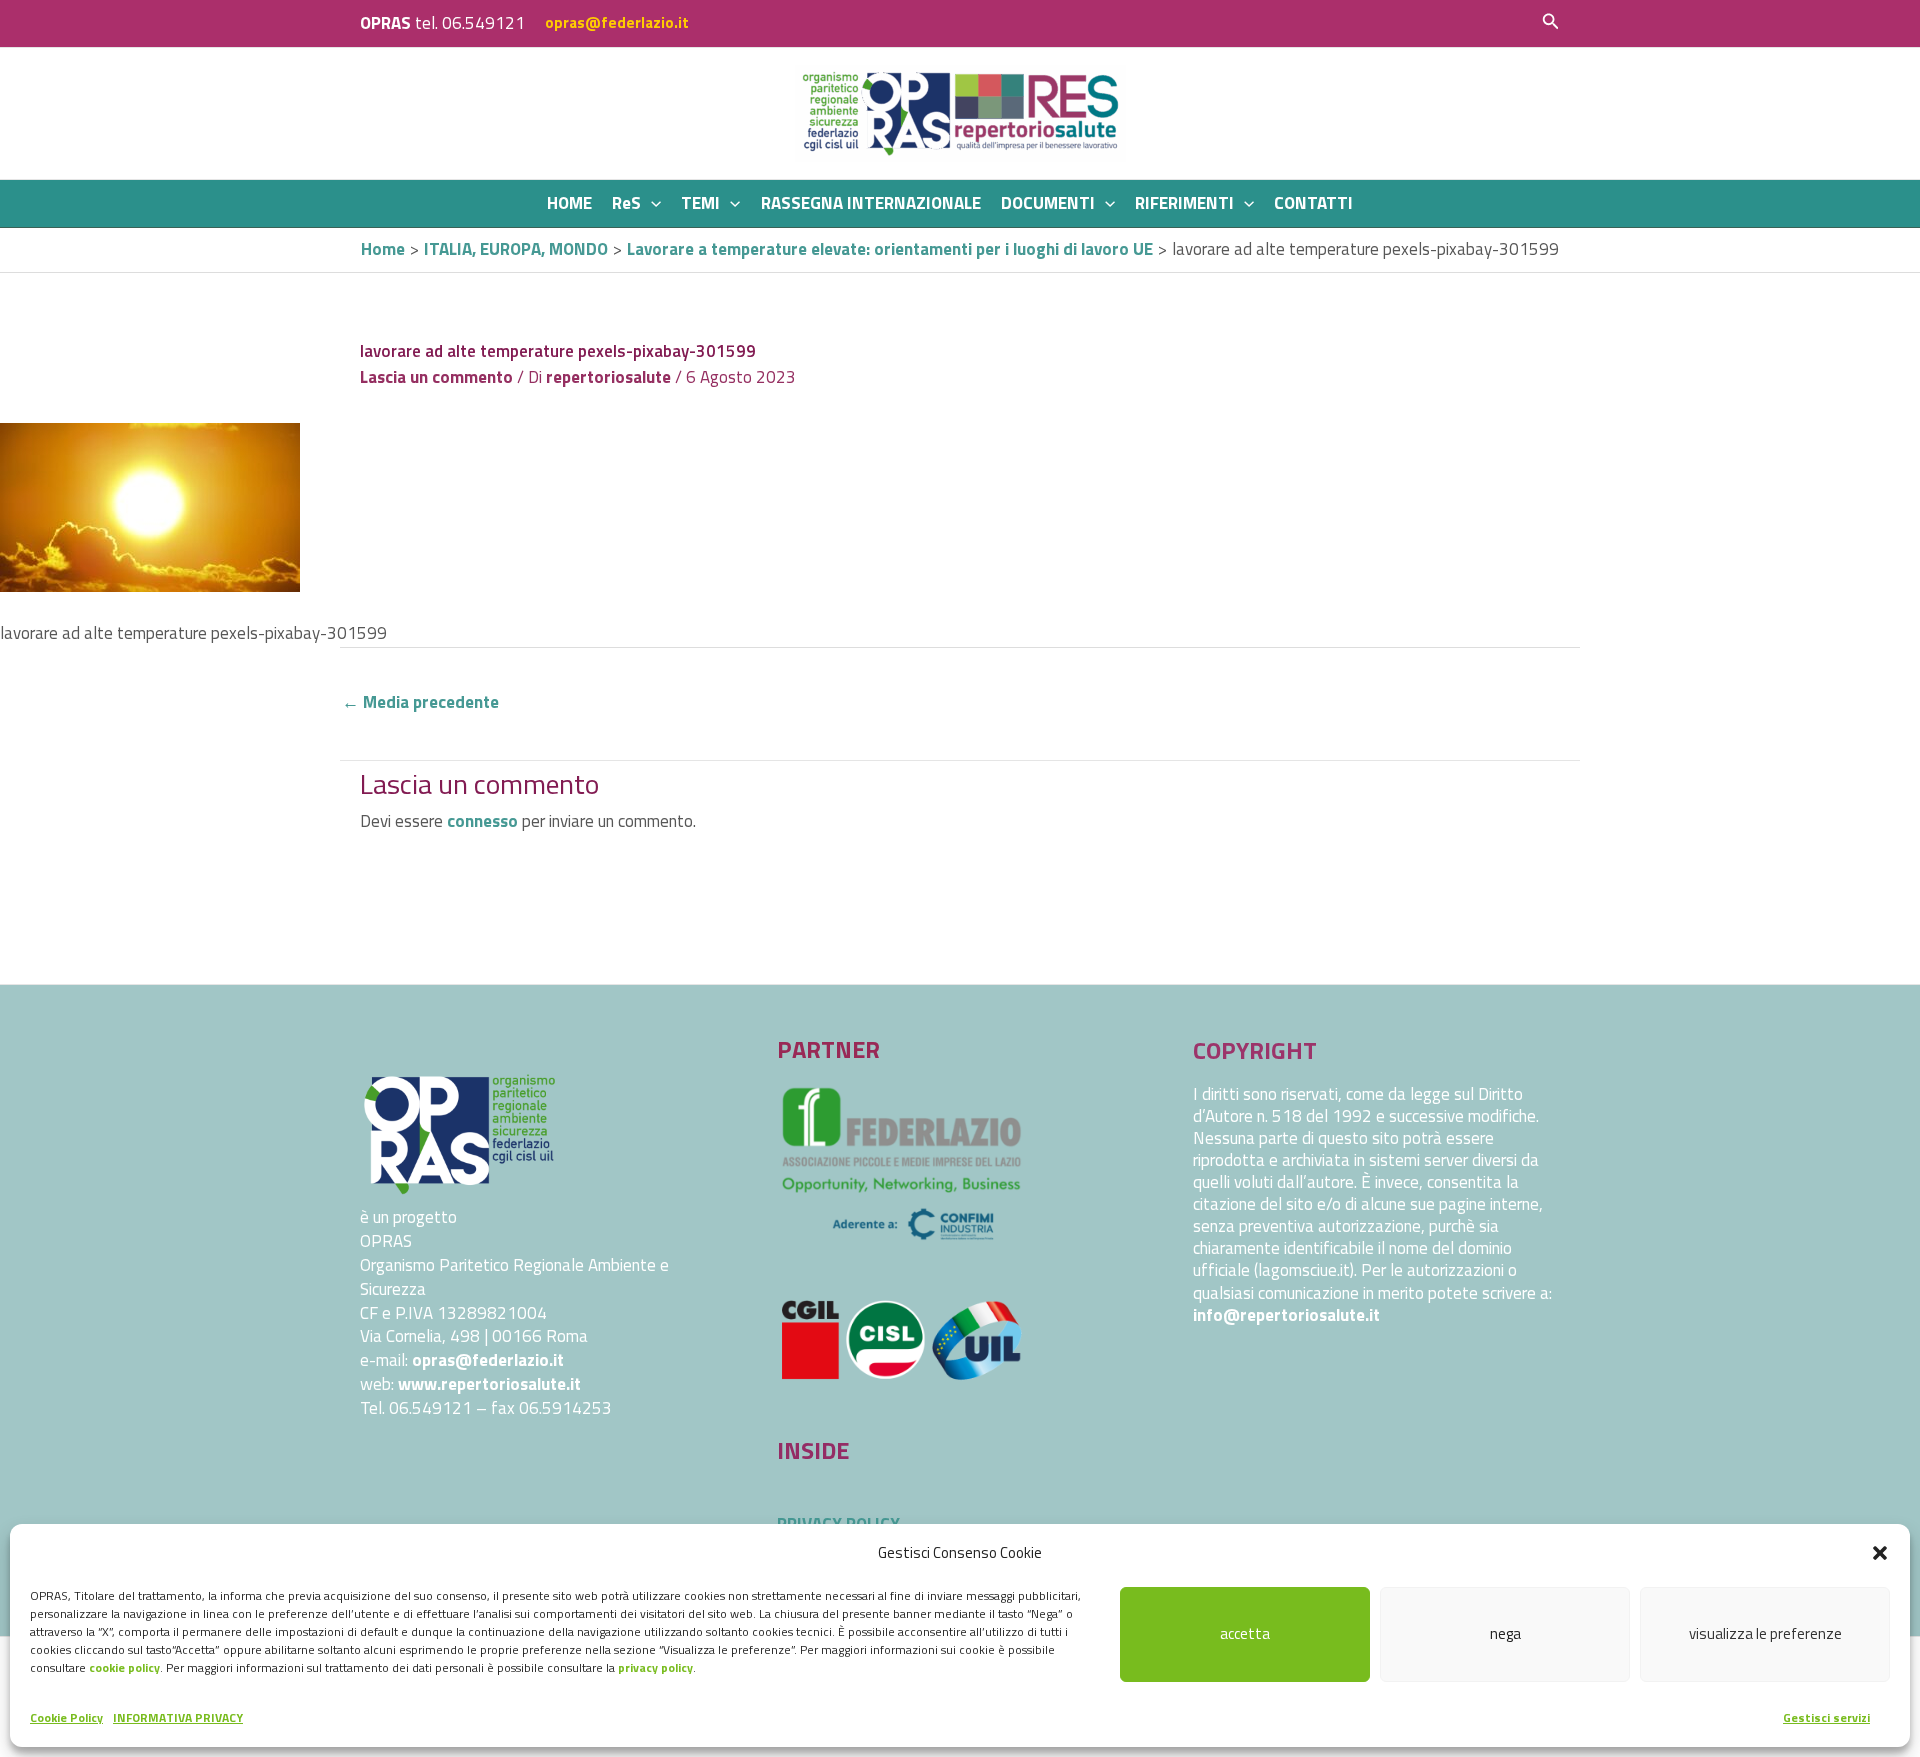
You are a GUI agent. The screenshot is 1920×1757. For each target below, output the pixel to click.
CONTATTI (1313, 203)
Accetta (1245, 1633)
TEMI (700, 203)
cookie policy (124, 1667)
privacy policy (655, 1667)
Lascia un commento (436, 377)
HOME (569, 203)
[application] (651, 203)
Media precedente (420, 702)
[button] (1880, 1553)
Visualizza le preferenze (1765, 1633)
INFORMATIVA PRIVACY (178, 1717)
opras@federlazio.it (617, 22)
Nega (1505, 1633)
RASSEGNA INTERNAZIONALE (871, 203)
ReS (626, 203)
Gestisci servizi (1826, 1717)
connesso (482, 821)
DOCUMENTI (1048, 203)
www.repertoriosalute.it (489, 1384)
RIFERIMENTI (1184, 203)
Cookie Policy (66, 1717)
